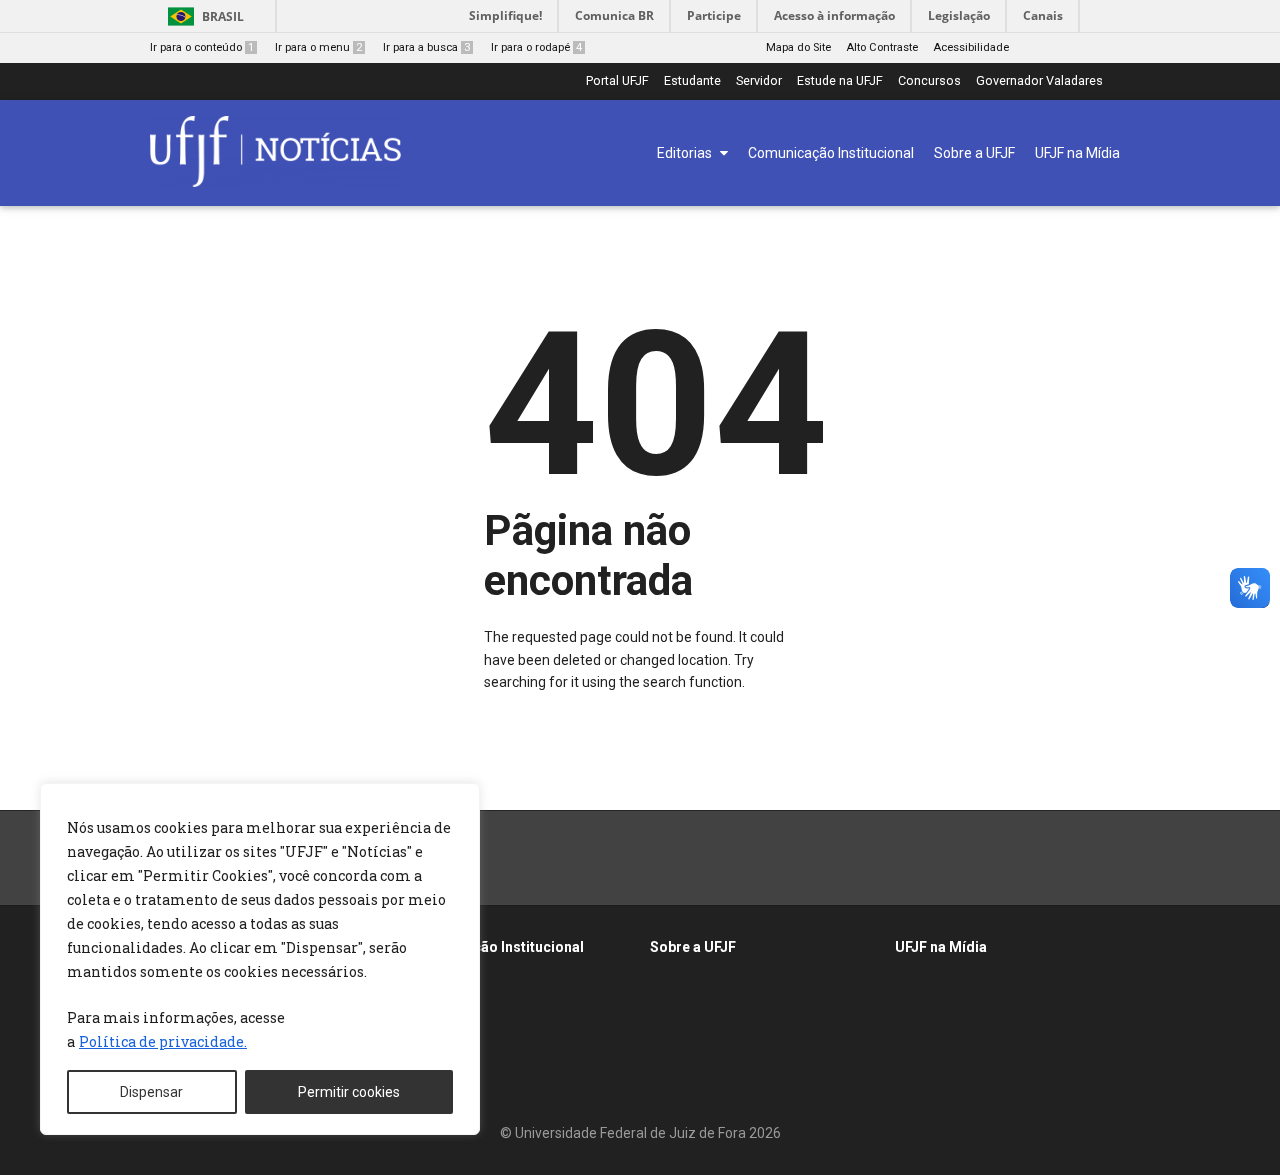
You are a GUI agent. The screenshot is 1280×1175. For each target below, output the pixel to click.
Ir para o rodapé (536, 47)
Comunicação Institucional (494, 947)
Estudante (692, 81)
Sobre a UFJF (693, 947)
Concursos (929, 81)
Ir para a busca (426, 47)
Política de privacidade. (163, 1041)
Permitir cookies (349, 1092)
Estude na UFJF (840, 81)
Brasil (223, 16)
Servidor (759, 81)
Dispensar (151, 1092)
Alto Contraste (882, 47)
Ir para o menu (318, 47)
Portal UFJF (617, 81)
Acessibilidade (971, 47)
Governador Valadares (1039, 81)
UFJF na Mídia (941, 947)
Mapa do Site (798, 47)
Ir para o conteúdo (202, 47)
